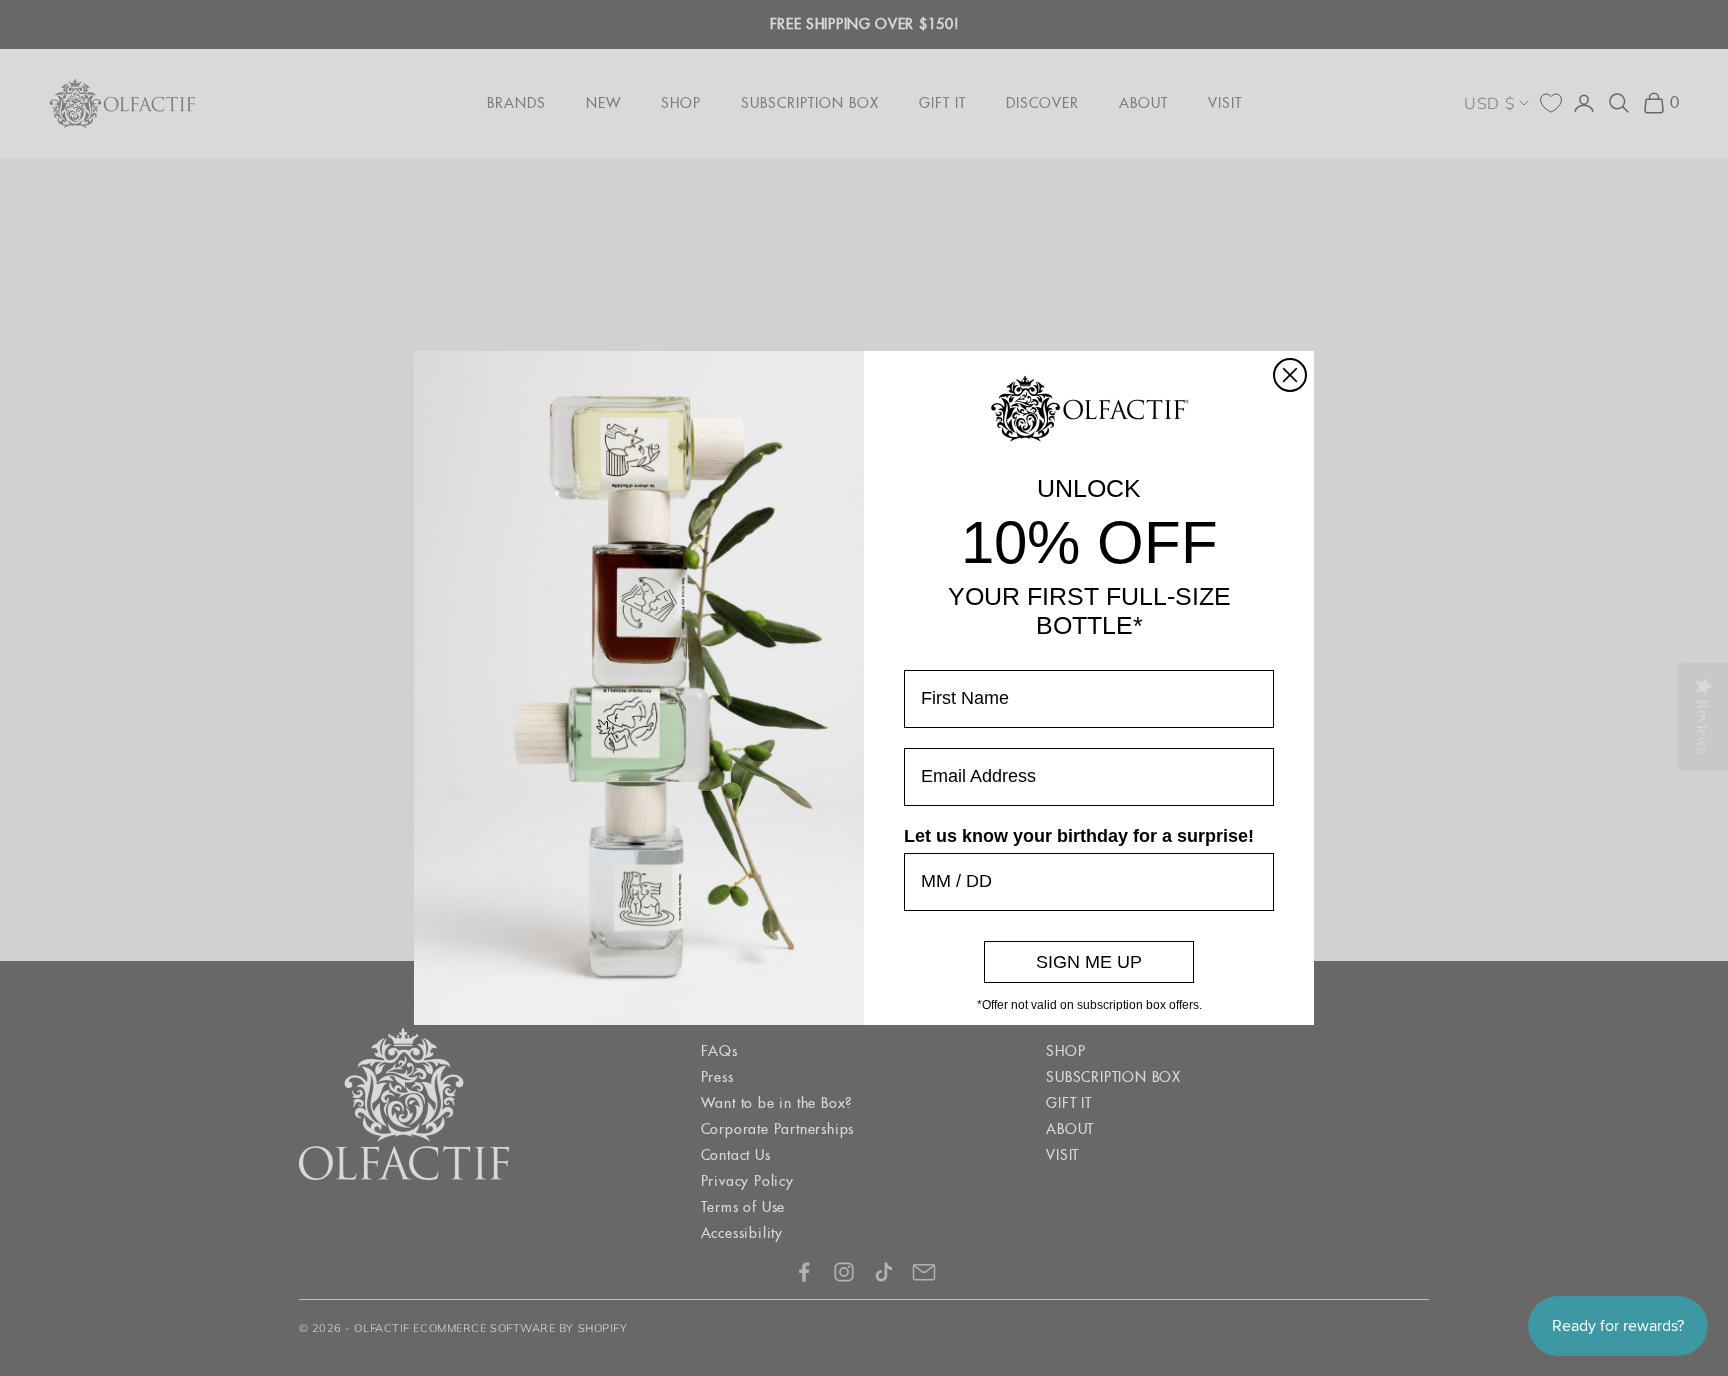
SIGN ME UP (1089, 962)
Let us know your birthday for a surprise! (1079, 836)
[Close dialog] (1290, 375)
